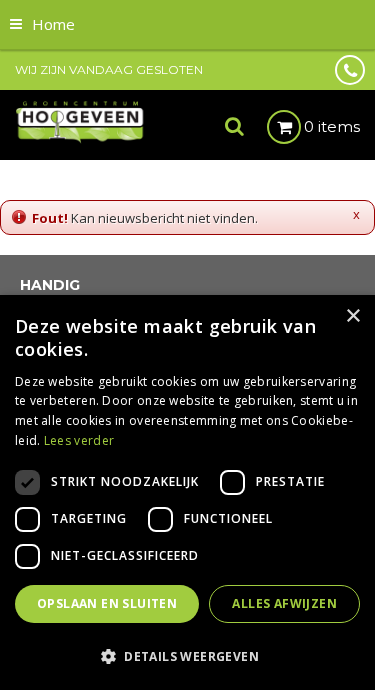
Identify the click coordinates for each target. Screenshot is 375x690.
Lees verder (79, 440)
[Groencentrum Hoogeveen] (80, 121)
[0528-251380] (350, 70)
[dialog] (187, 492)
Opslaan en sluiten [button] (107, 603)
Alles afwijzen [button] (284, 603)
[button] (187, 655)
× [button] (352, 316)
